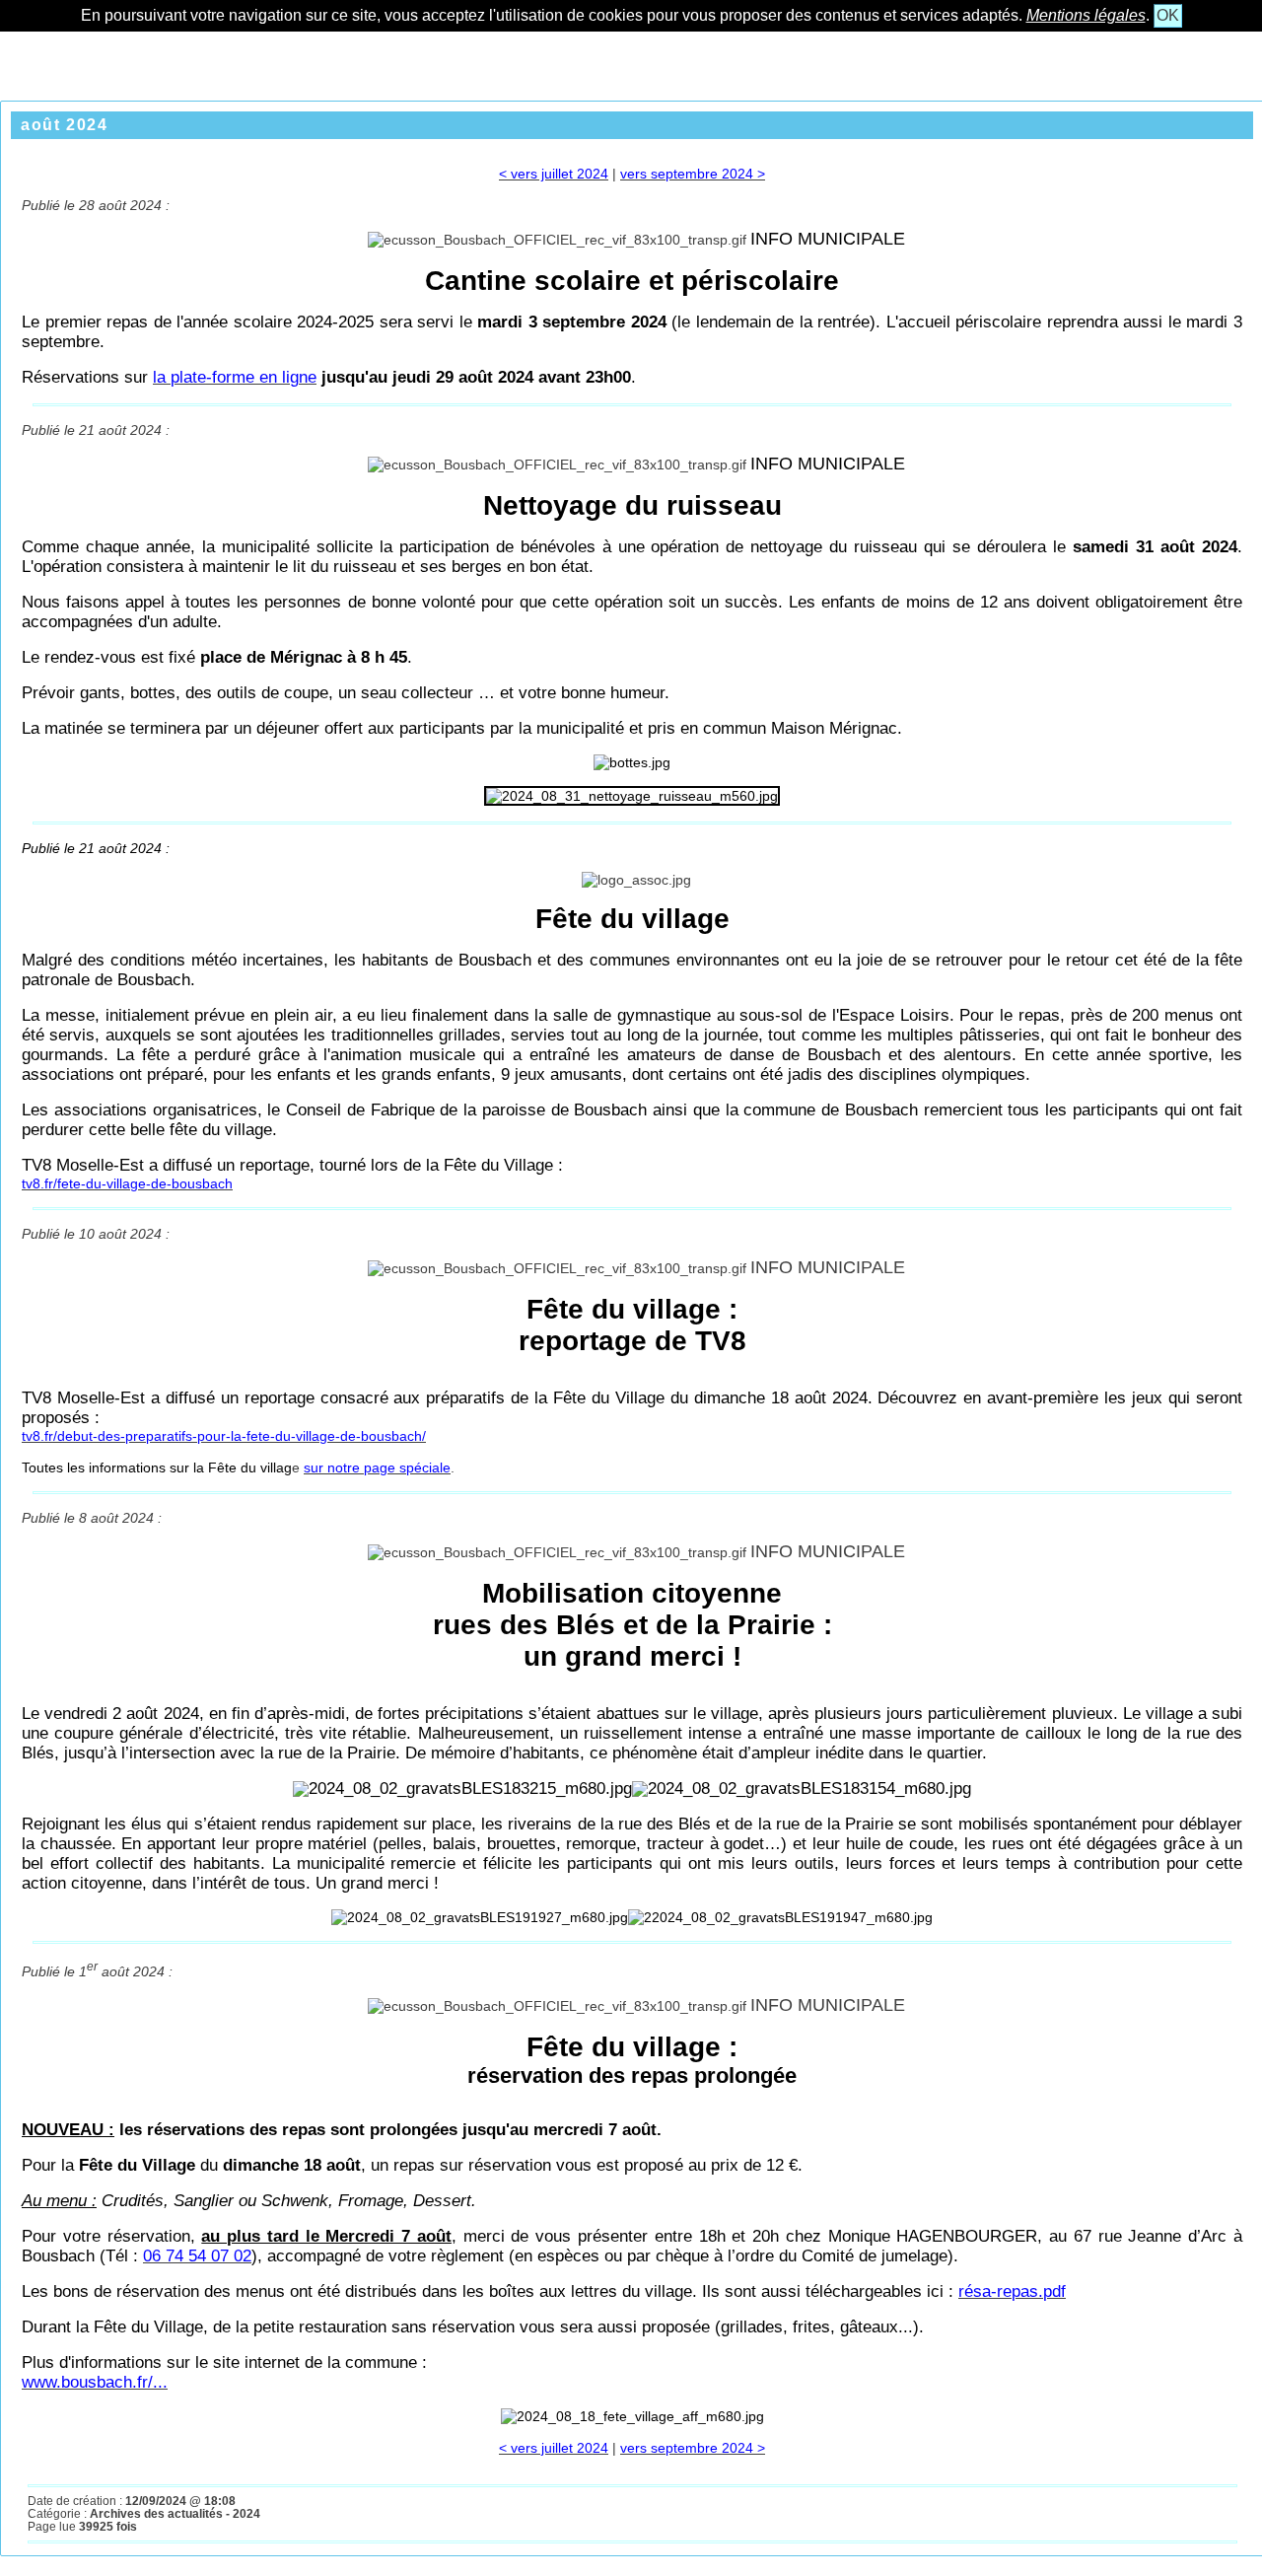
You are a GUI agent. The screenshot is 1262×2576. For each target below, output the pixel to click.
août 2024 (64, 125)
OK (1168, 15)
